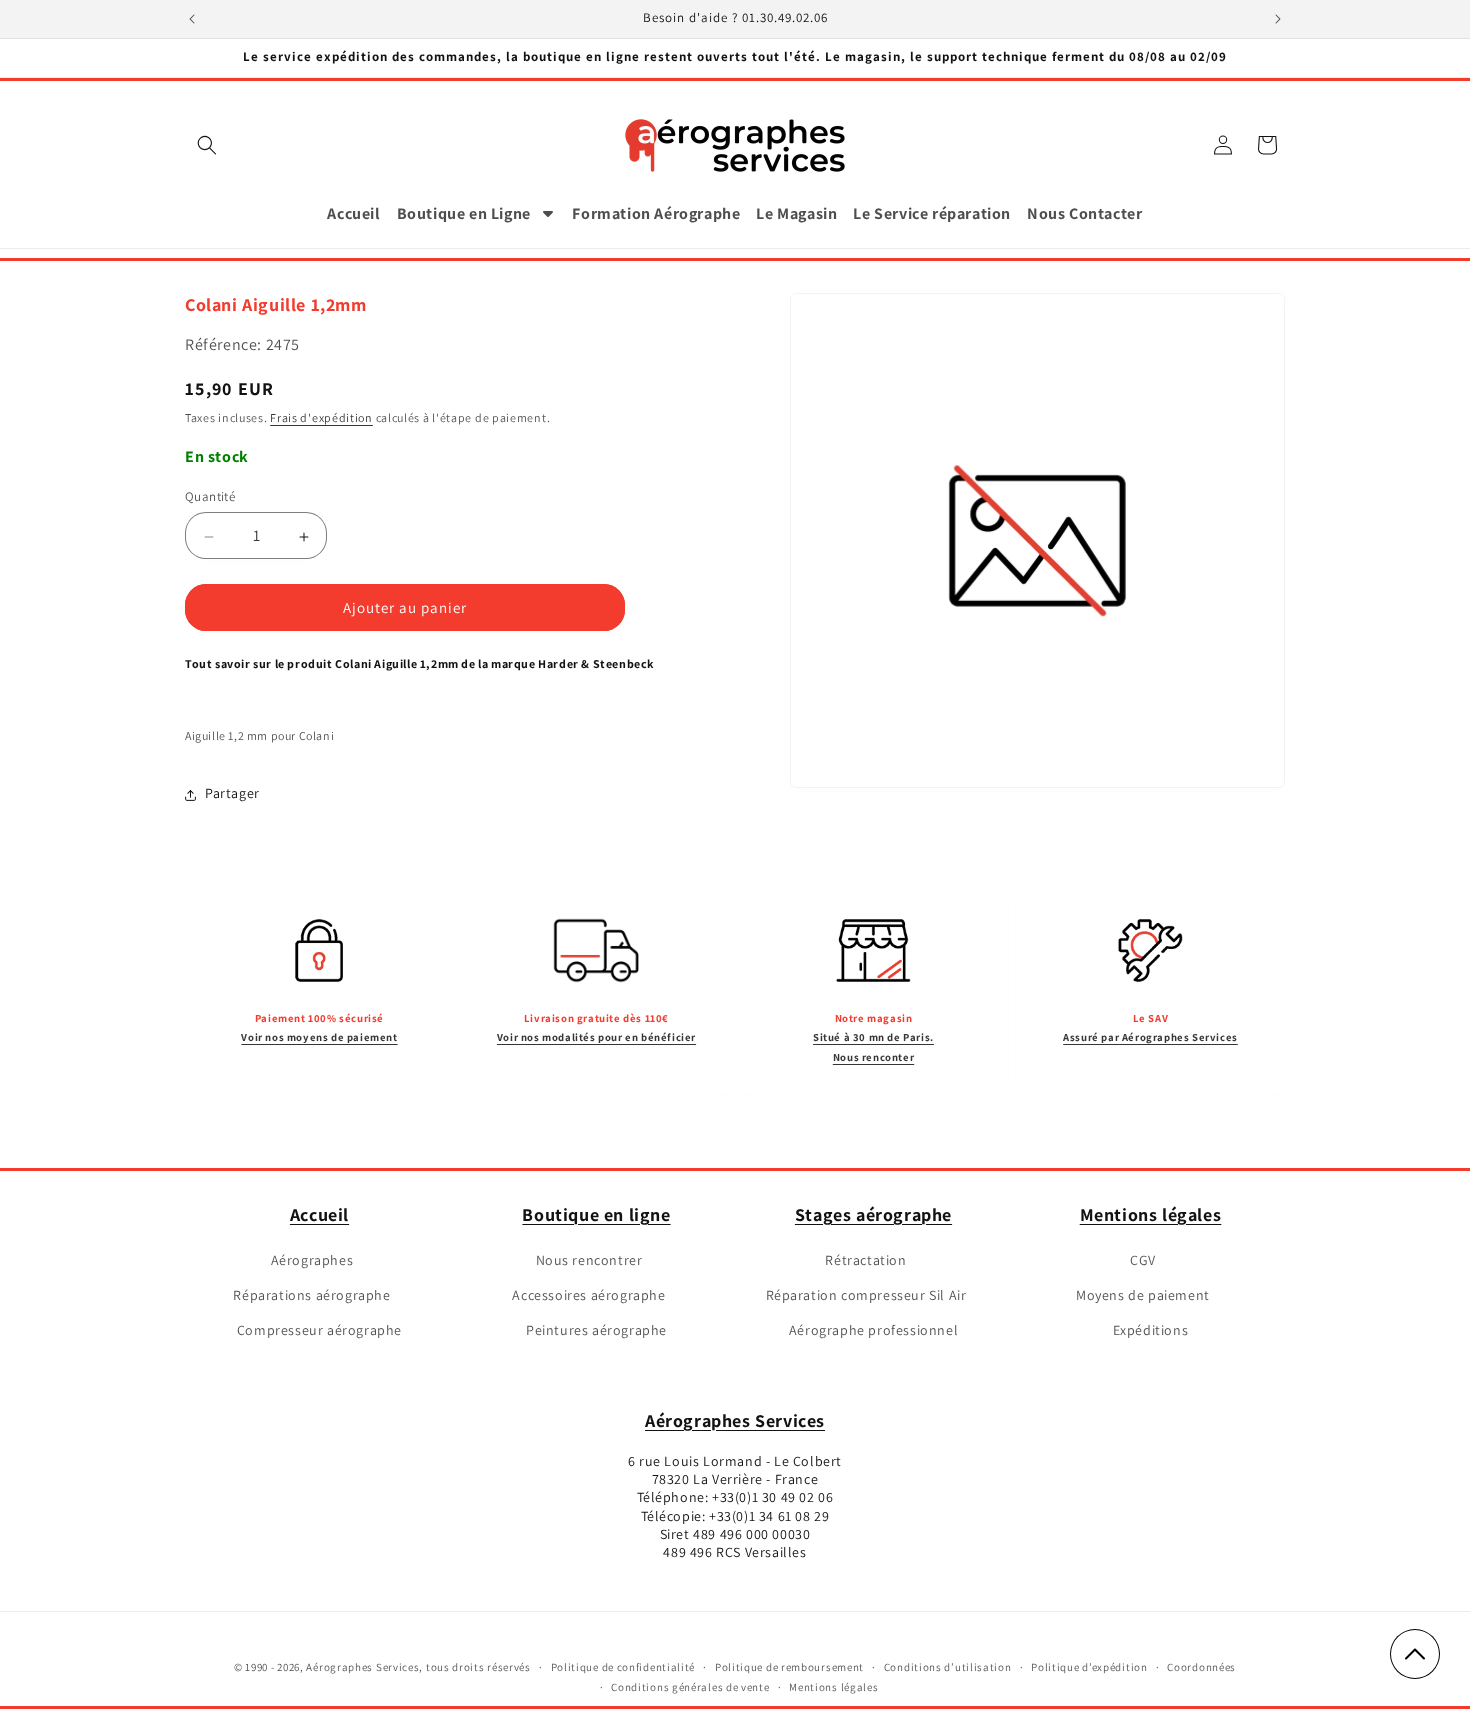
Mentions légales (1151, 1214)
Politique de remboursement (789, 1667)
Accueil (319, 1214)
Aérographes (312, 1260)
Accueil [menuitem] (353, 213)
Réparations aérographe (311, 1295)
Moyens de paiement (1143, 1295)
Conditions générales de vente (690, 1688)
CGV (1143, 1260)
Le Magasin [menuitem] (796, 213)
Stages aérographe (873, 1214)
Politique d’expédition (1089, 1667)
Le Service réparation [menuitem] (932, 213)
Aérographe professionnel (873, 1331)
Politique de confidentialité (623, 1667)
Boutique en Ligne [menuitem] (464, 213)
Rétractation (865, 1260)
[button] (207, 145)
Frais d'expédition (321, 418)
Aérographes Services (735, 1420)
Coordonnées (1201, 1667)
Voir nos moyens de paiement (319, 1037)
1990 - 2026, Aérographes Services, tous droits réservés (387, 1667)
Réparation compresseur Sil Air (866, 1295)
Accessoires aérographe (588, 1295)
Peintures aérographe (596, 1331)
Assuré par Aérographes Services (1150, 1037)
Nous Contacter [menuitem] (1084, 213)
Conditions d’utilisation (948, 1667)
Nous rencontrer (589, 1260)
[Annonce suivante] (1278, 19)
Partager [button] (232, 794)
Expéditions (1151, 1331)
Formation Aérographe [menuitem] (656, 213)
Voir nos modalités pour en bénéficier (596, 1037)
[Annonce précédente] (192, 19)
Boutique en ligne (596, 1214)
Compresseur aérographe (319, 1331)
